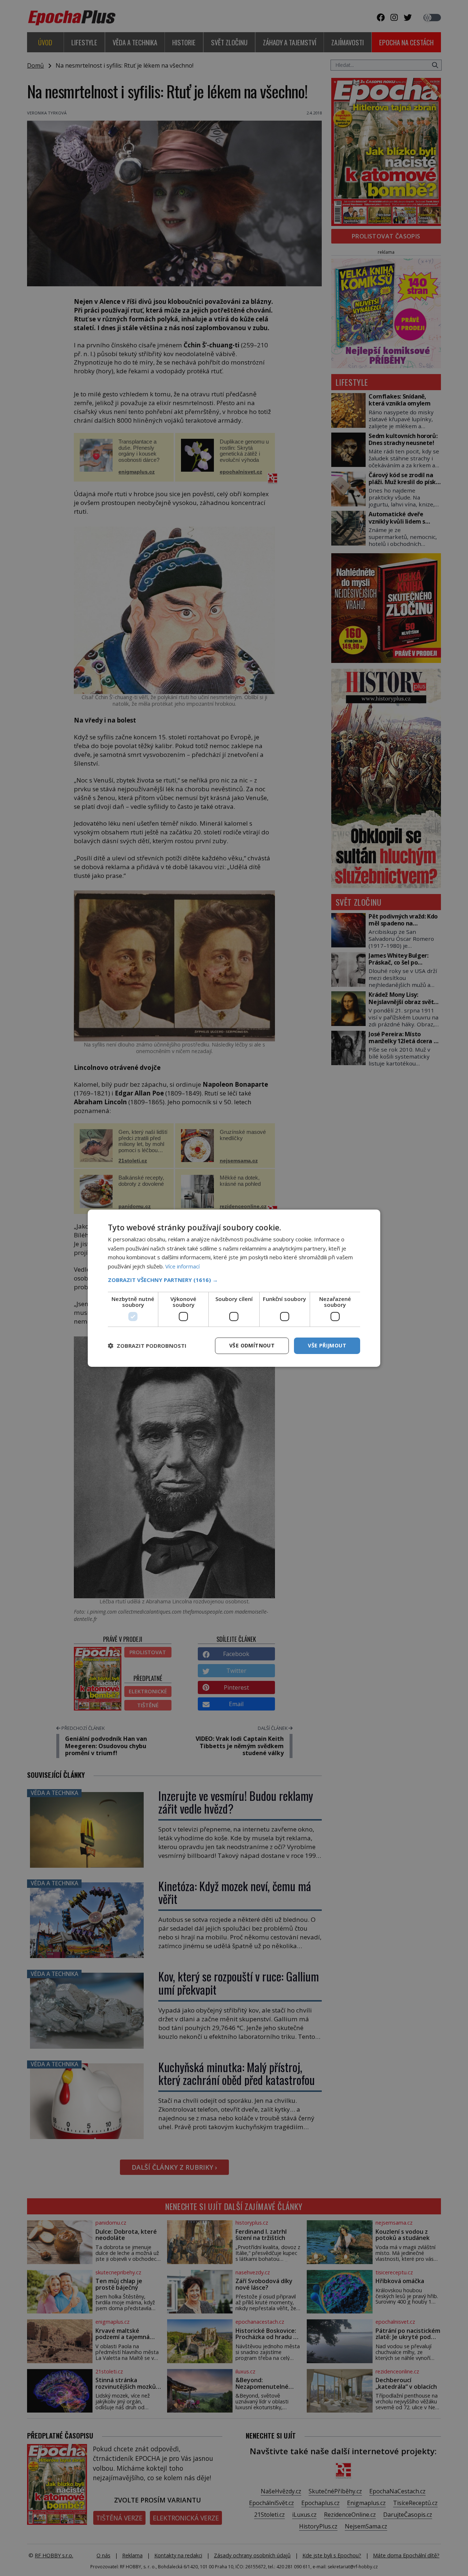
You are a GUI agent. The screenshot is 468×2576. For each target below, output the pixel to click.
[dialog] (234, 1288)
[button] (234, 1280)
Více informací (182, 1266)
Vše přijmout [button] (327, 1345)
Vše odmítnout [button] (252, 1345)
